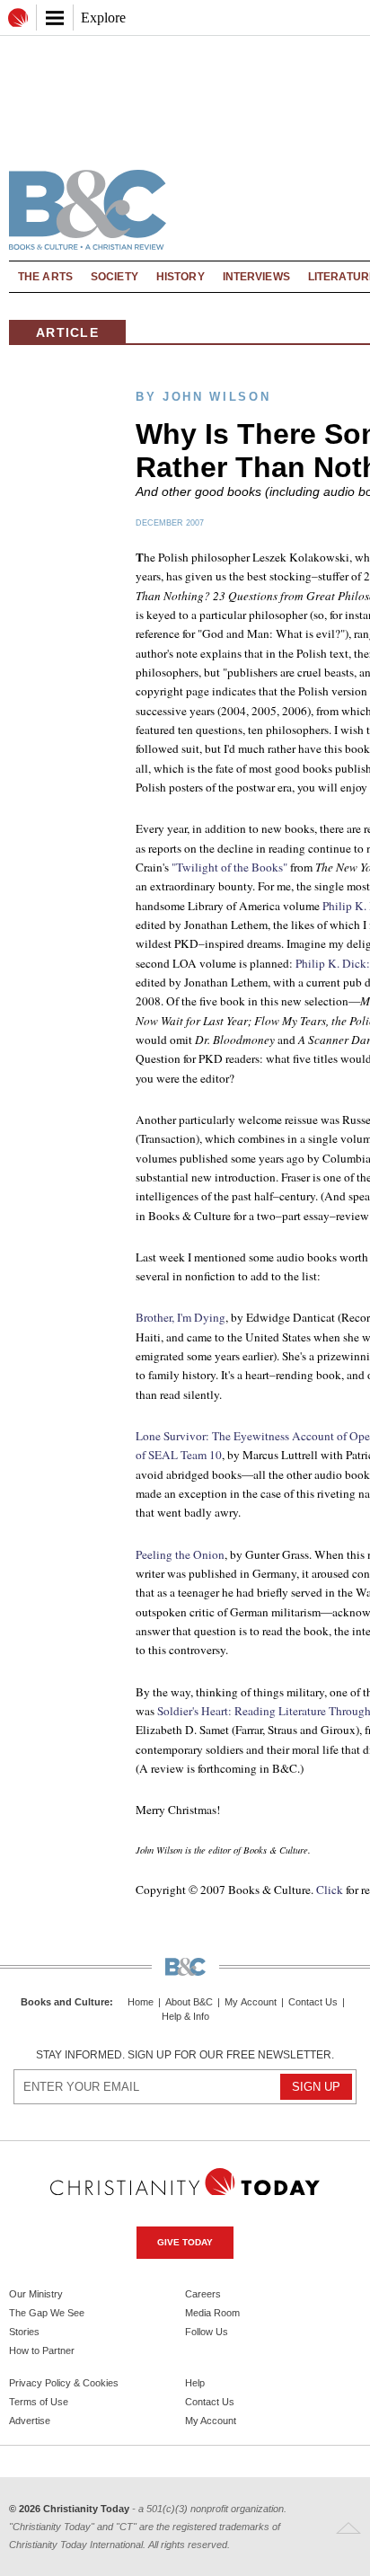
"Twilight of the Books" (229, 867)
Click (330, 1890)
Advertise (30, 2421)
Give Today (185, 2242)
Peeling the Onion (180, 1554)
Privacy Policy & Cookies (64, 2383)
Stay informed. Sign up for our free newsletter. (185, 2055)
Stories (24, 2332)
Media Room (212, 2313)
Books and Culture (65, 2002)
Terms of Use (39, 2402)
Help (195, 2383)
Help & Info (185, 2017)
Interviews (256, 277)
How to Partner (42, 2350)
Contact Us (313, 2002)
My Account (251, 2002)
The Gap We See (47, 2313)
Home (141, 2002)
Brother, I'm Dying (181, 1317)
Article (67, 332)
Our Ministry (36, 2294)
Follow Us (207, 2332)
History (181, 277)
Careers (203, 2294)
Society (115, 277)
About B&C (189, 2002)
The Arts (45, 277)
